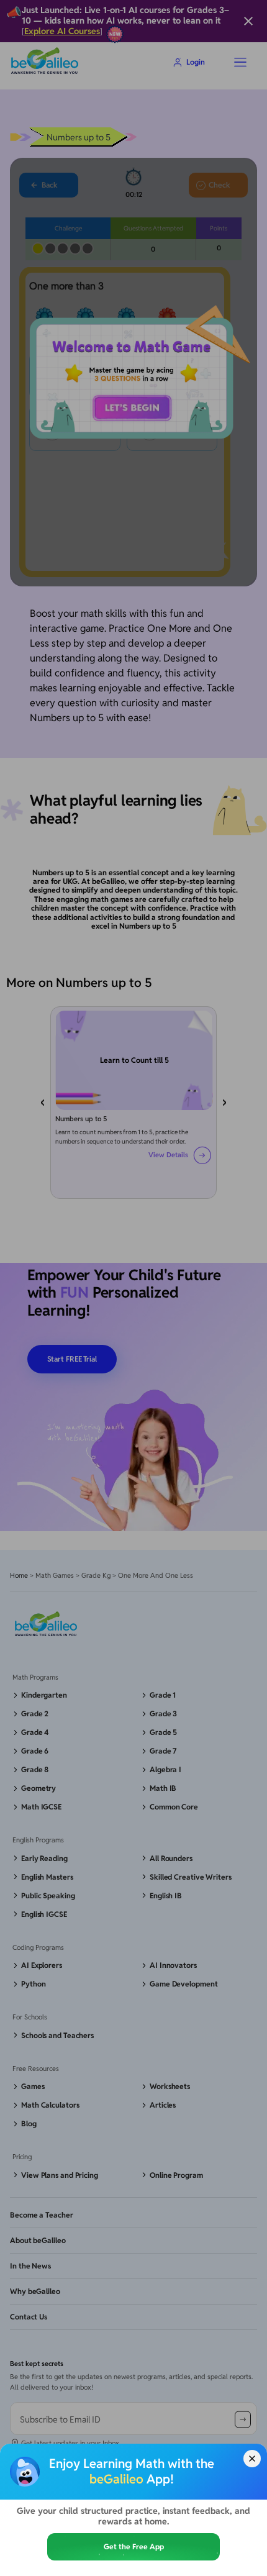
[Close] (252, 2459)
